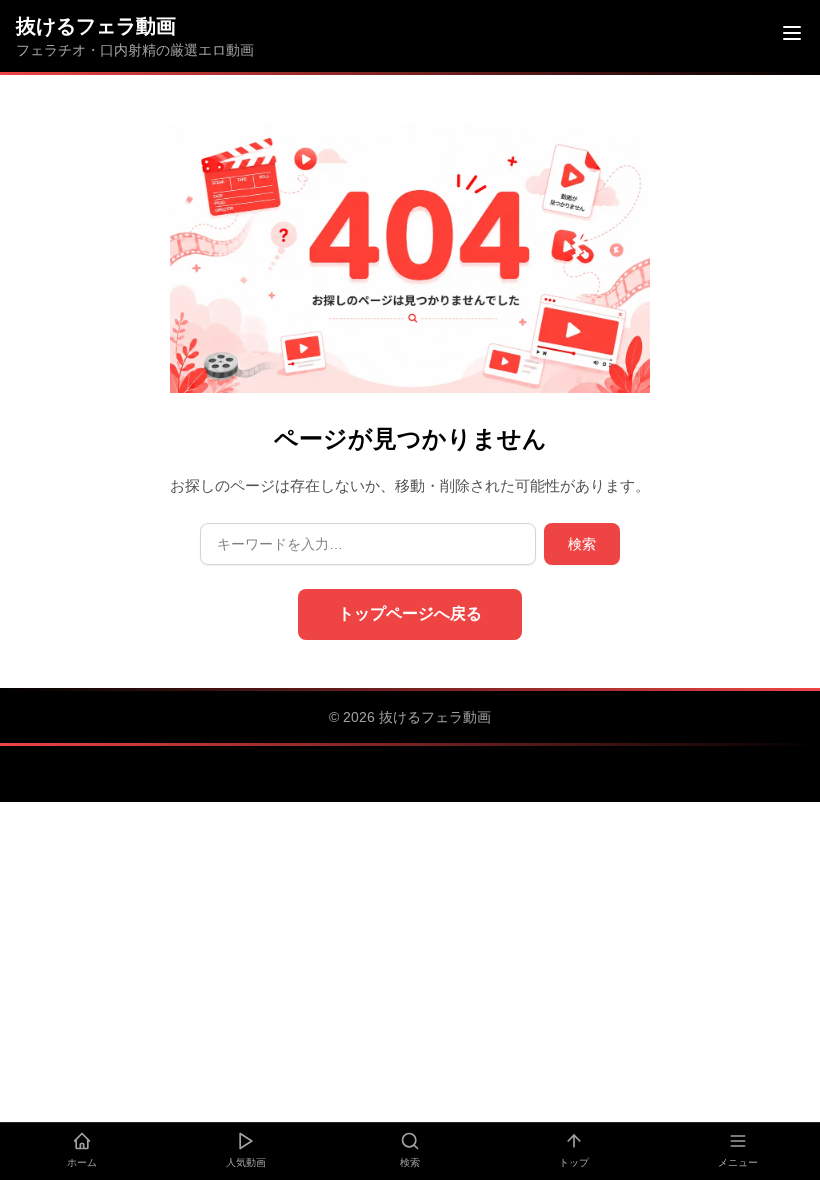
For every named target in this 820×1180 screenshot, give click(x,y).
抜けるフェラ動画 (96, 26)
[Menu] (792, 36)
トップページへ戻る (410, 613)
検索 (582, 544)
